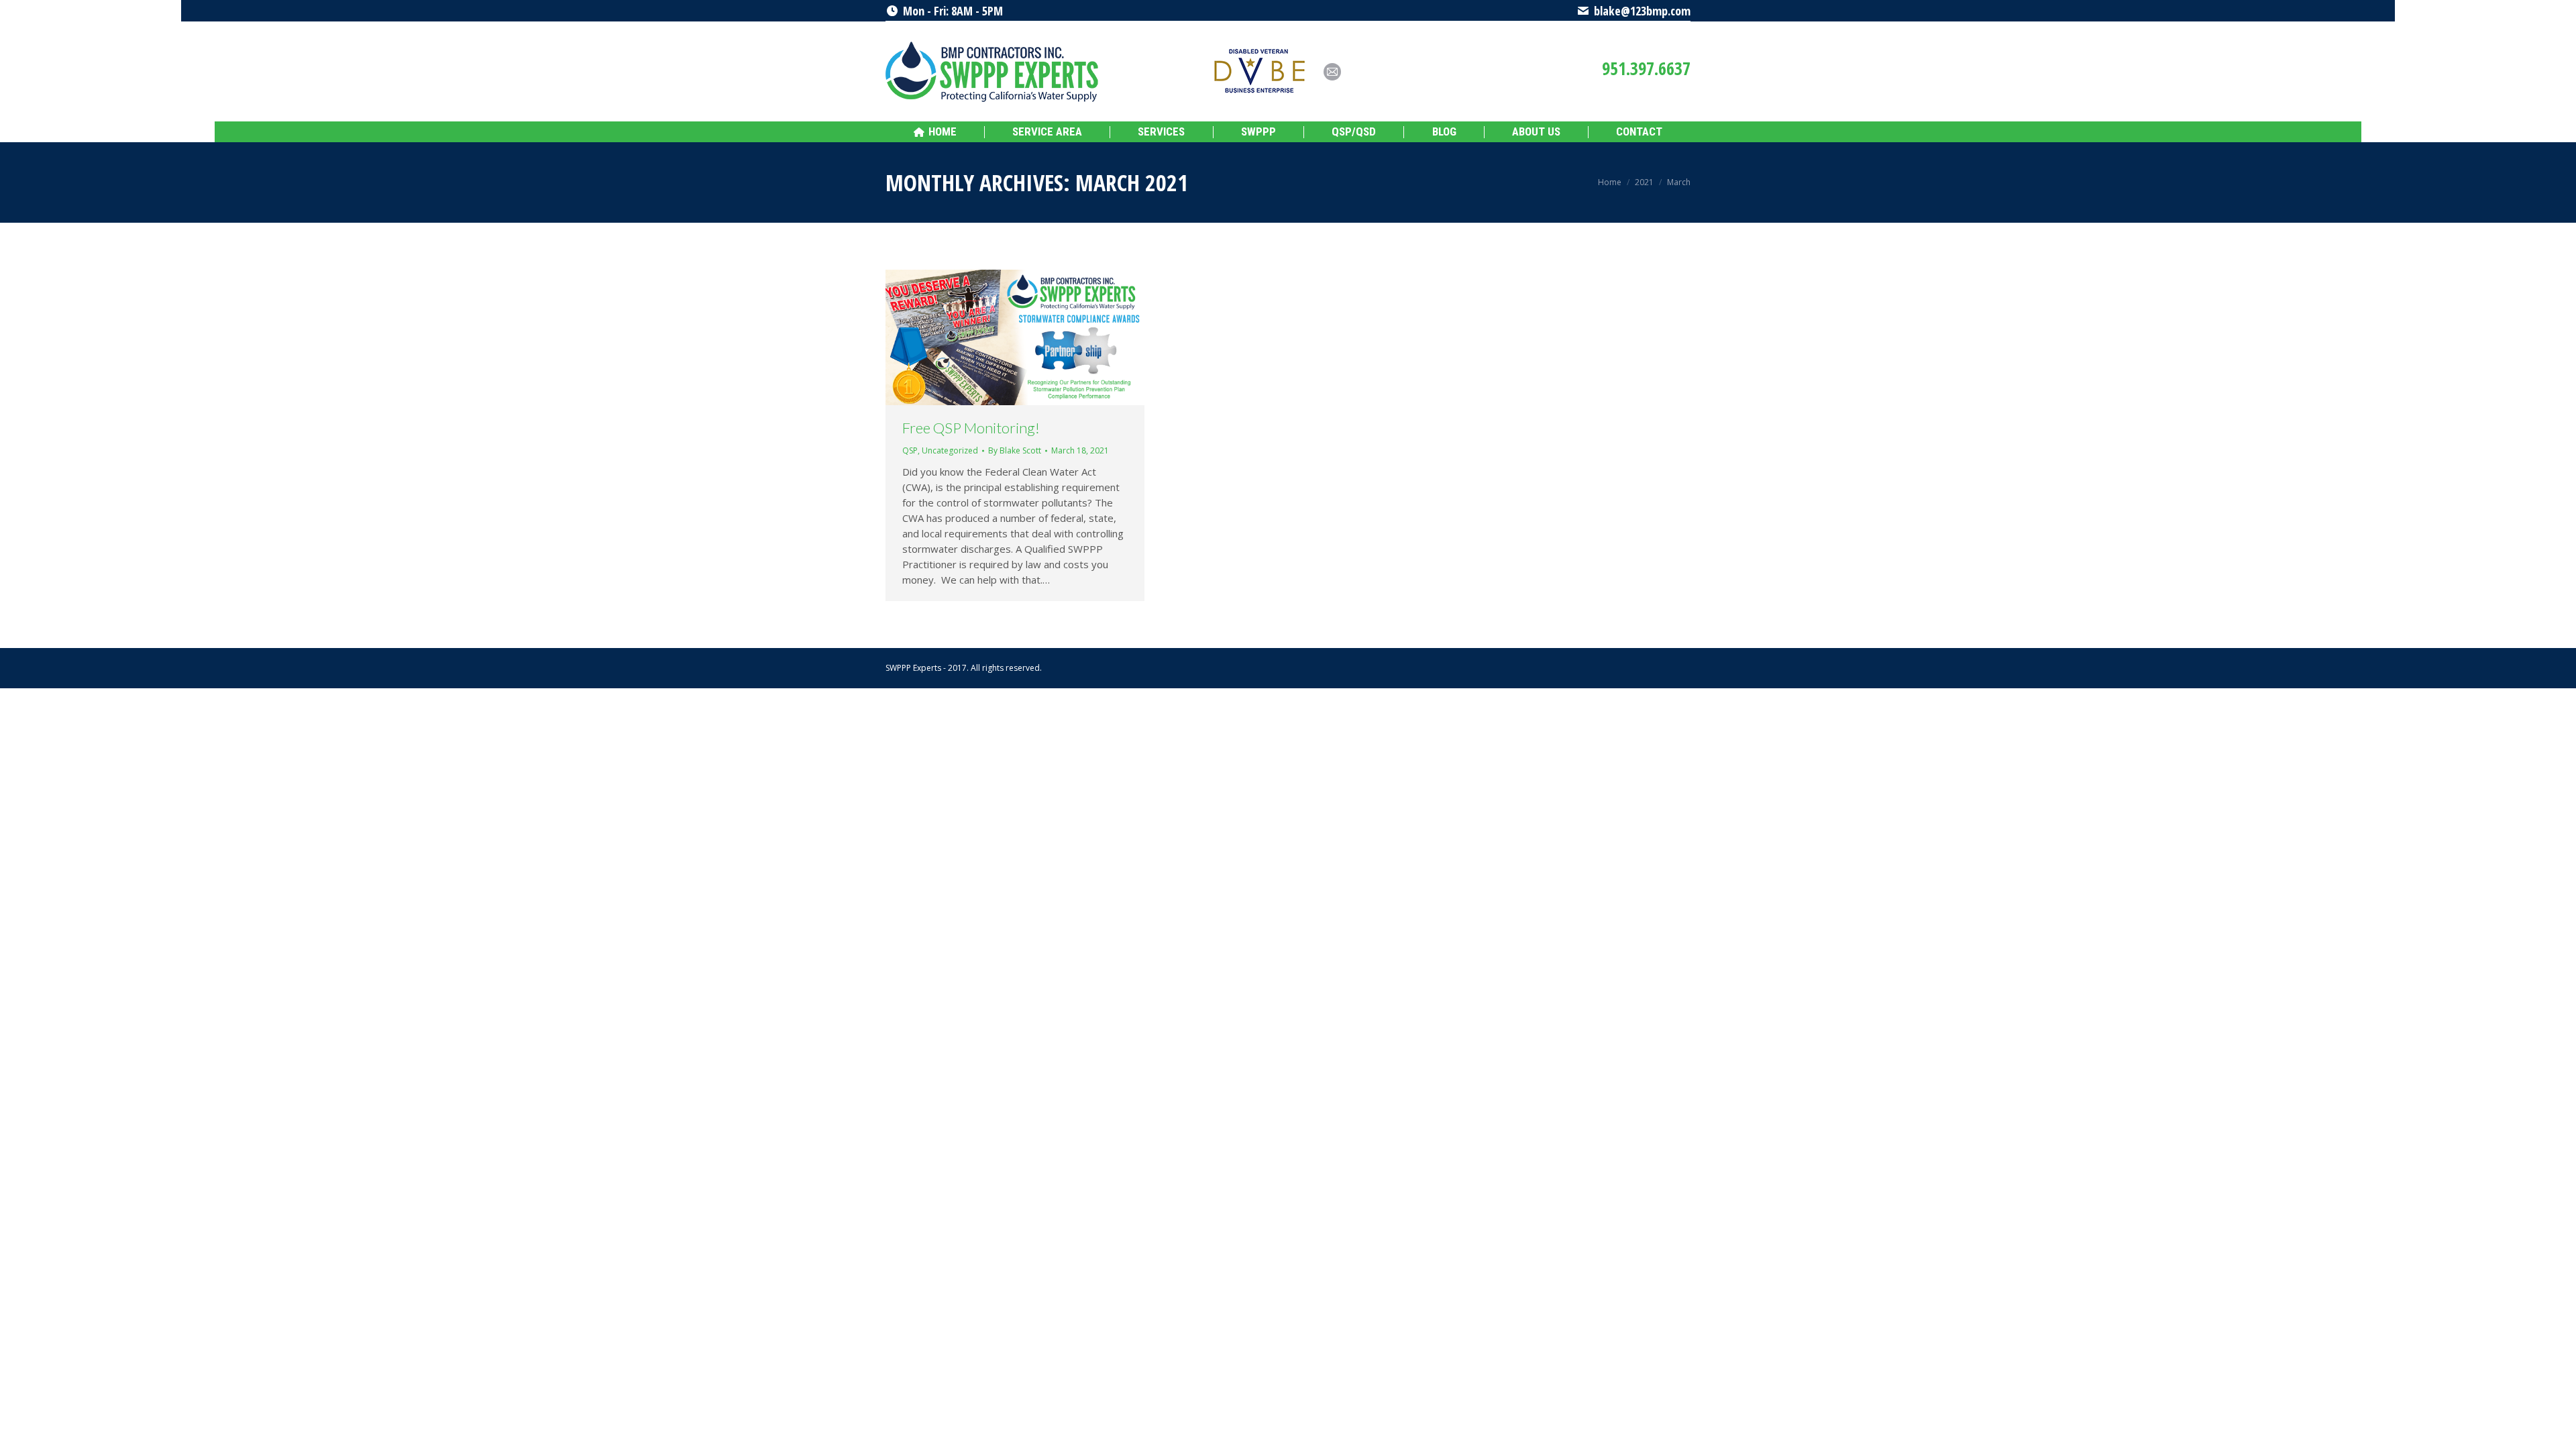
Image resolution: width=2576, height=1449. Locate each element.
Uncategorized (950, 450)
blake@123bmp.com (1642, 11)
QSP (910, 450)
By (1015, 450)
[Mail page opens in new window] (1332, 72)
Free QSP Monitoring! (971, 428)
